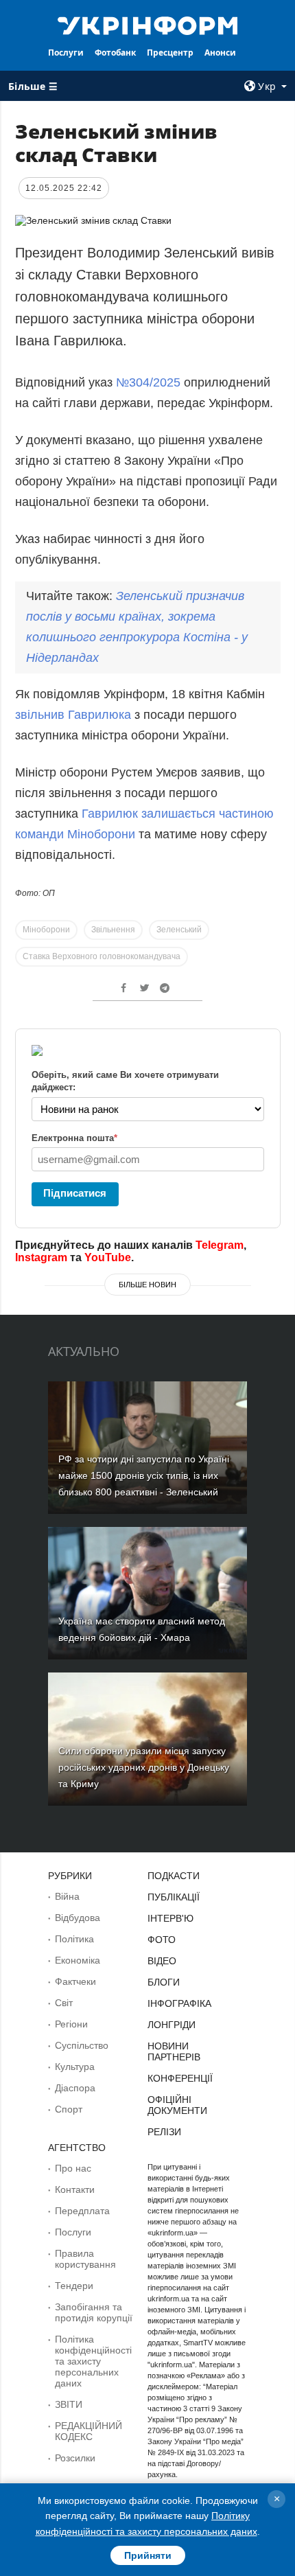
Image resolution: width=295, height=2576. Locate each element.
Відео (162, 1961)
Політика (74, 1939)
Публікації (174, 1897)
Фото (162, 1940)
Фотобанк (115, 53)
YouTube (108, 1257)
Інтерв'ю (170, 1918)
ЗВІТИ (69, 2404)
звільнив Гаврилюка (73, 715)
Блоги (164, 1982)
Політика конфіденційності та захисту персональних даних (93, 2361)
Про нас (73, 2168)
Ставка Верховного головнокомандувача (102, 956)
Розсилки (75, 2458)
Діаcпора (75, 2088)
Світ (64, 2003)
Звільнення (113, 930)
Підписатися (75, 1193)
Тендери (74, 2286)
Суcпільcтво (82, 2045)
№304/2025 (150, 382)
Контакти (75, 2189)
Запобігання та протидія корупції (94, 2312)
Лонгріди (172, 2025)
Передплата (82, 2211)
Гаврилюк (111, 814)
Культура (75, 2067)
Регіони (71, 2024)
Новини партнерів (174, 2051)
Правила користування (85, 2259)
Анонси (220, 53)
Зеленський (179, 930)
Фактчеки (75, 1981)
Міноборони (46, 930)
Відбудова (78, 1918)
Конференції (180, 2078)
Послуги (66, 53)
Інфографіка (179, 2003)
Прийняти (148, 2555)
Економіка (78, 1960)
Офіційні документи (177, 2105)
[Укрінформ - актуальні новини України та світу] (148, 25)
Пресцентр (170, 53)
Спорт (69, 2109)
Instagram (41, 1257)
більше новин (147, 1285)
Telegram (220, 1245)
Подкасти (174, 1876)
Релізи (164, 2132)
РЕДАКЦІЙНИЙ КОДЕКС (88, 2431)
